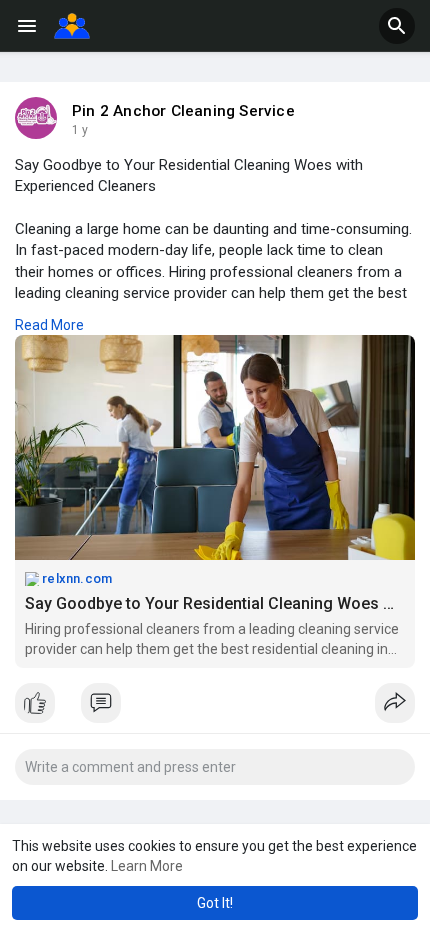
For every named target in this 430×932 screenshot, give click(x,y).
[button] (397, 26)
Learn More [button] (147, 866)
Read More (49, 325)
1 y (80, 130)
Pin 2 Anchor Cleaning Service (183, 111)
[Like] (215, 708)
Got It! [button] (215, 903)
